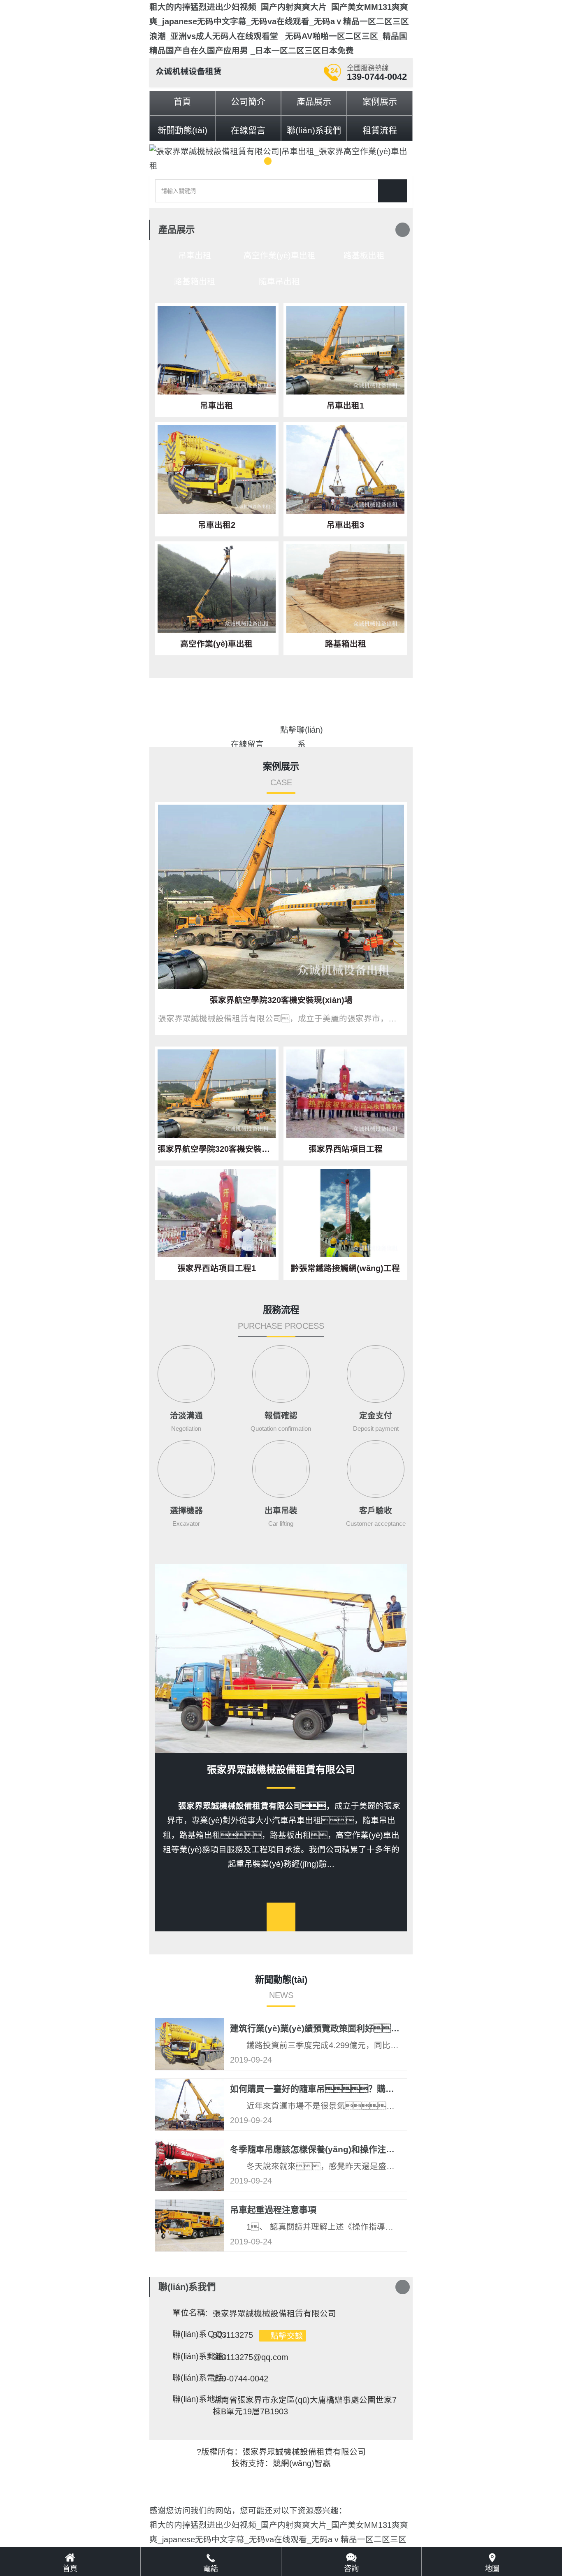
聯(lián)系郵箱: (199, 2356)
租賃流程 (380, 130)
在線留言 (248, 130)
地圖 (492, 2569)
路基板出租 (364, 255)
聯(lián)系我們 (314, 130)
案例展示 (380, 101)
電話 (211, 2569)
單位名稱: (190, 2313)
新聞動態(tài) (182, 130)
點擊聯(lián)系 (302, 731)
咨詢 (351, 2569)
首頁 (182, 101)
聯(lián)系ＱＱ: (199, 2334)
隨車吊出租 (279, 281)
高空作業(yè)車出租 (280, 255)
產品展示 (314, 101)
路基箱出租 (195, 281)
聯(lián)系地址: (199, 2399)
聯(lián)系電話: (199, 2378)
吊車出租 (195, 255)
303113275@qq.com (251, 2357)
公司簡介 (248, 101)
